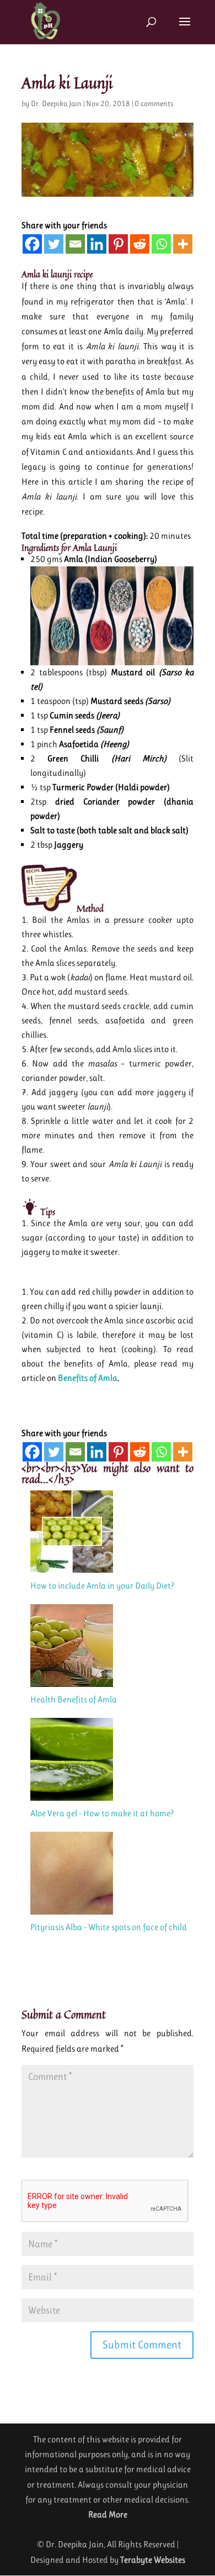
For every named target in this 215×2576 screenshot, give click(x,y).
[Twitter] (54, 244)
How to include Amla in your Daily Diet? (102, 1586)
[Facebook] (32, 244)
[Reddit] (140, 244)
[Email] (75, 244)
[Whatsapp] (161, 244)
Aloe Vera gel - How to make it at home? (102, 1813)
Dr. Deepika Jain (56, 103)
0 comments (154, 103)
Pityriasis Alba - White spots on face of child (109, 1927)
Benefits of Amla (88, 1378)
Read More (108, 2514)
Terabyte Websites (153, 2560)
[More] (183, 244)
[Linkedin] (97, 244)
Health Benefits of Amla (74, 1699)
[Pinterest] (118, 244)
